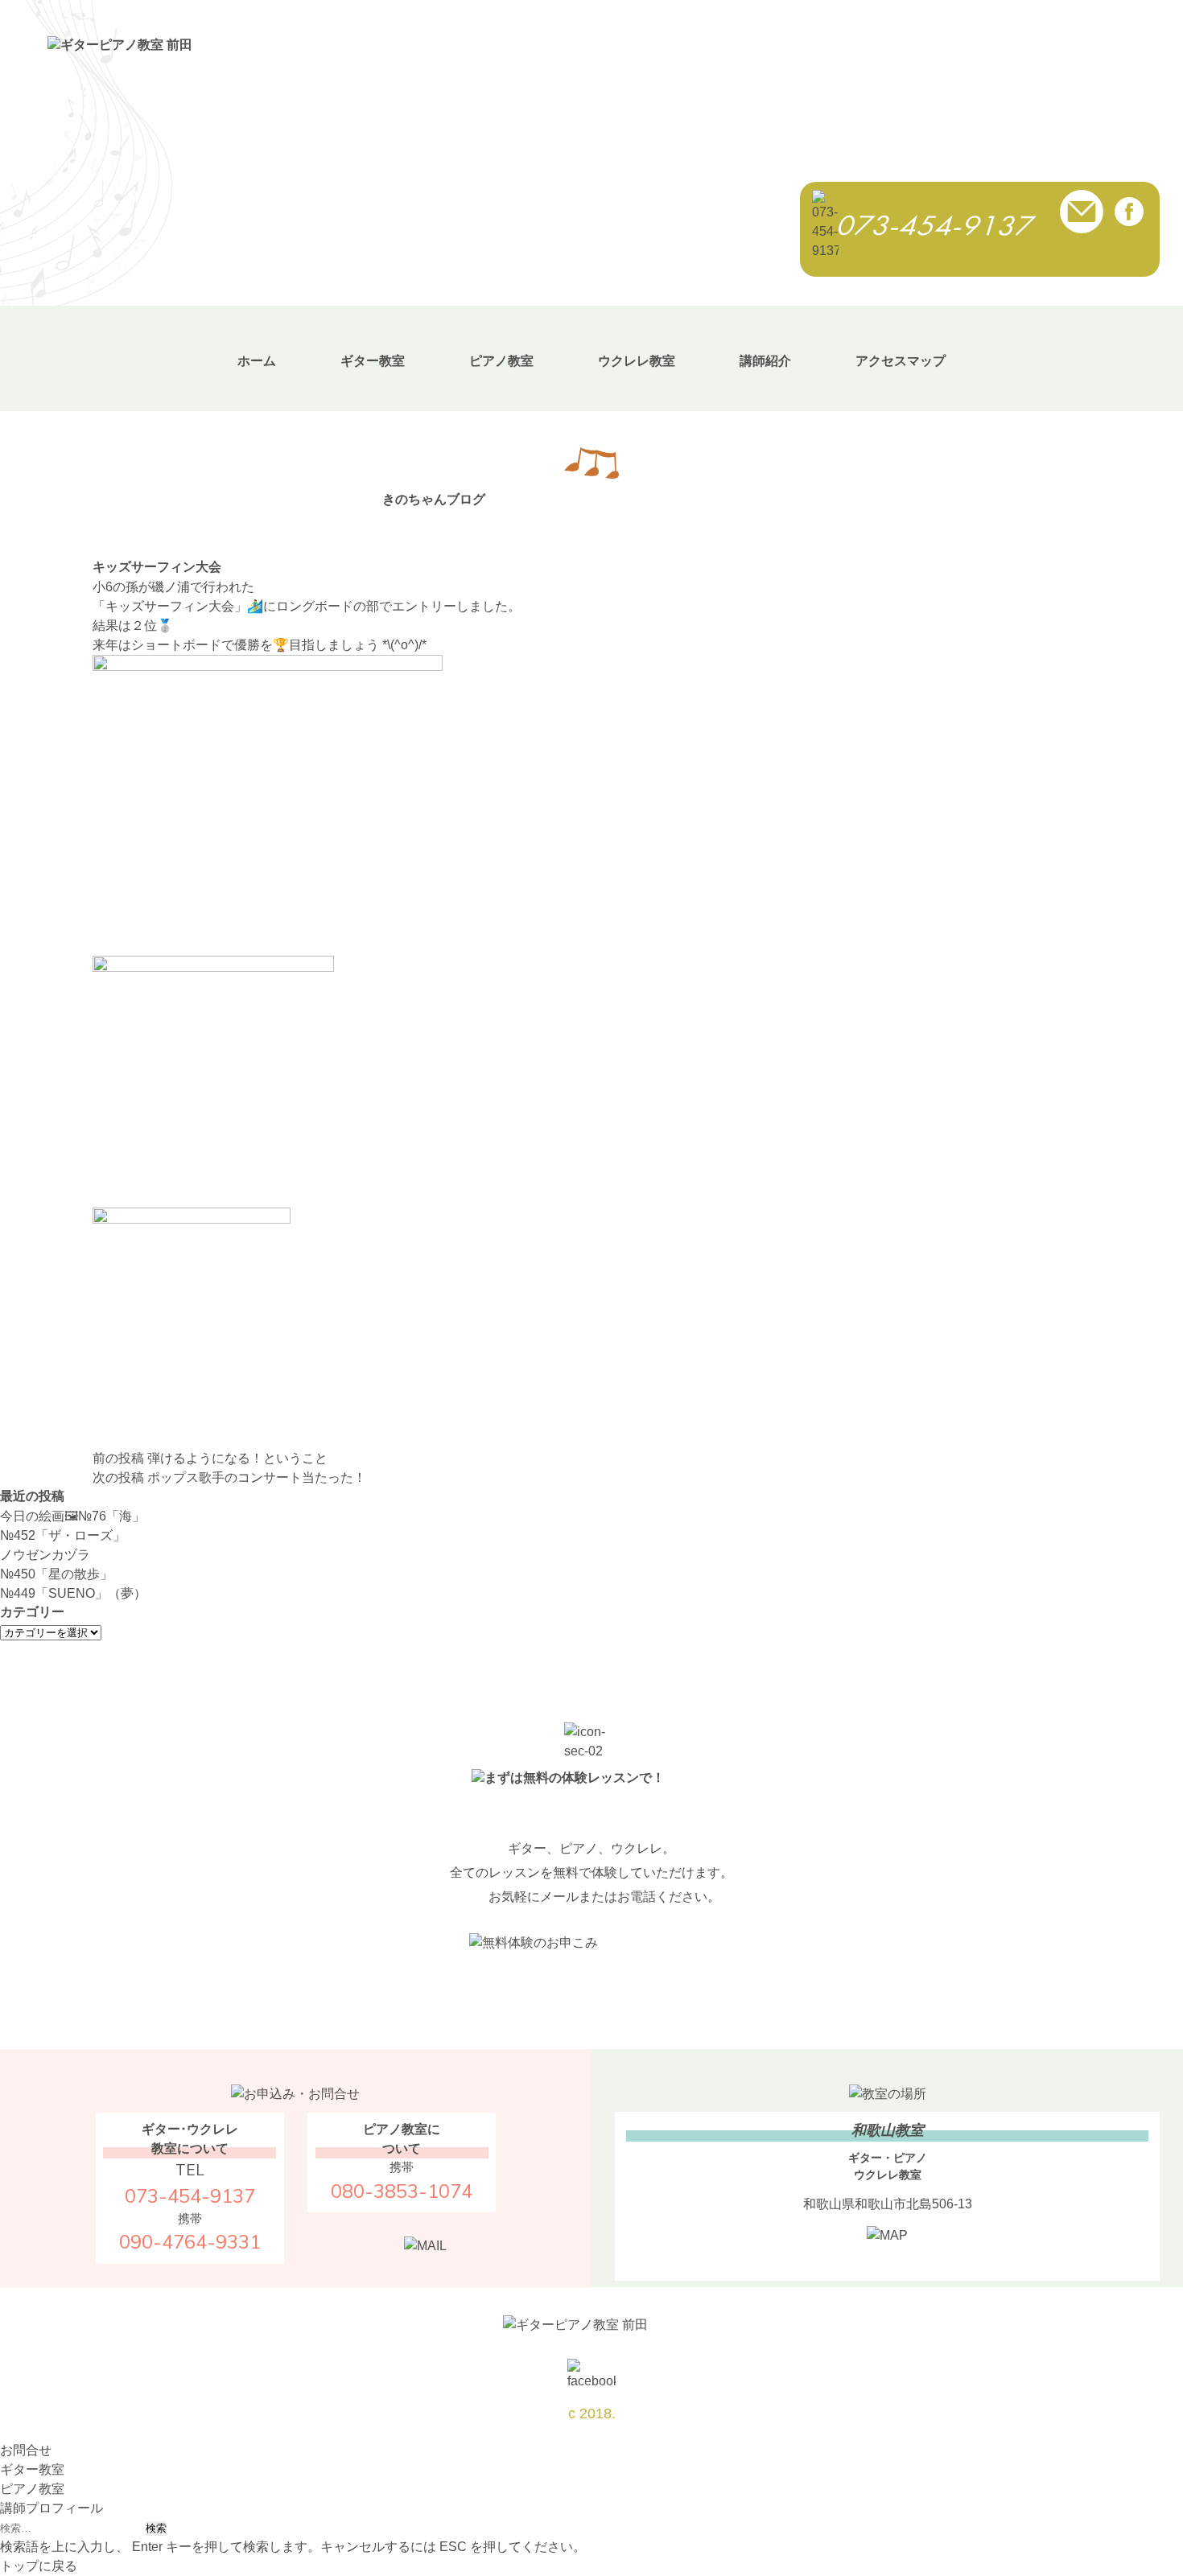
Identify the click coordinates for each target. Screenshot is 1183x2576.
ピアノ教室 (501, 361)
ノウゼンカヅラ (45, 1555)
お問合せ (26, 2450)
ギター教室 (373, 361)
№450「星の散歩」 (56, 1574)
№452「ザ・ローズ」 (63, 1535)
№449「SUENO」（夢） (73, 1593)
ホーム (257, 361)
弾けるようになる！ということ (210, 1458)
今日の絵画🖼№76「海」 (72, 1516)
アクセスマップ (901, 361)
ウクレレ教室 (637, 361)
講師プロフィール (52, 2508)
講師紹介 (765, 361)
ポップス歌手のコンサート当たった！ (229, 1477)
